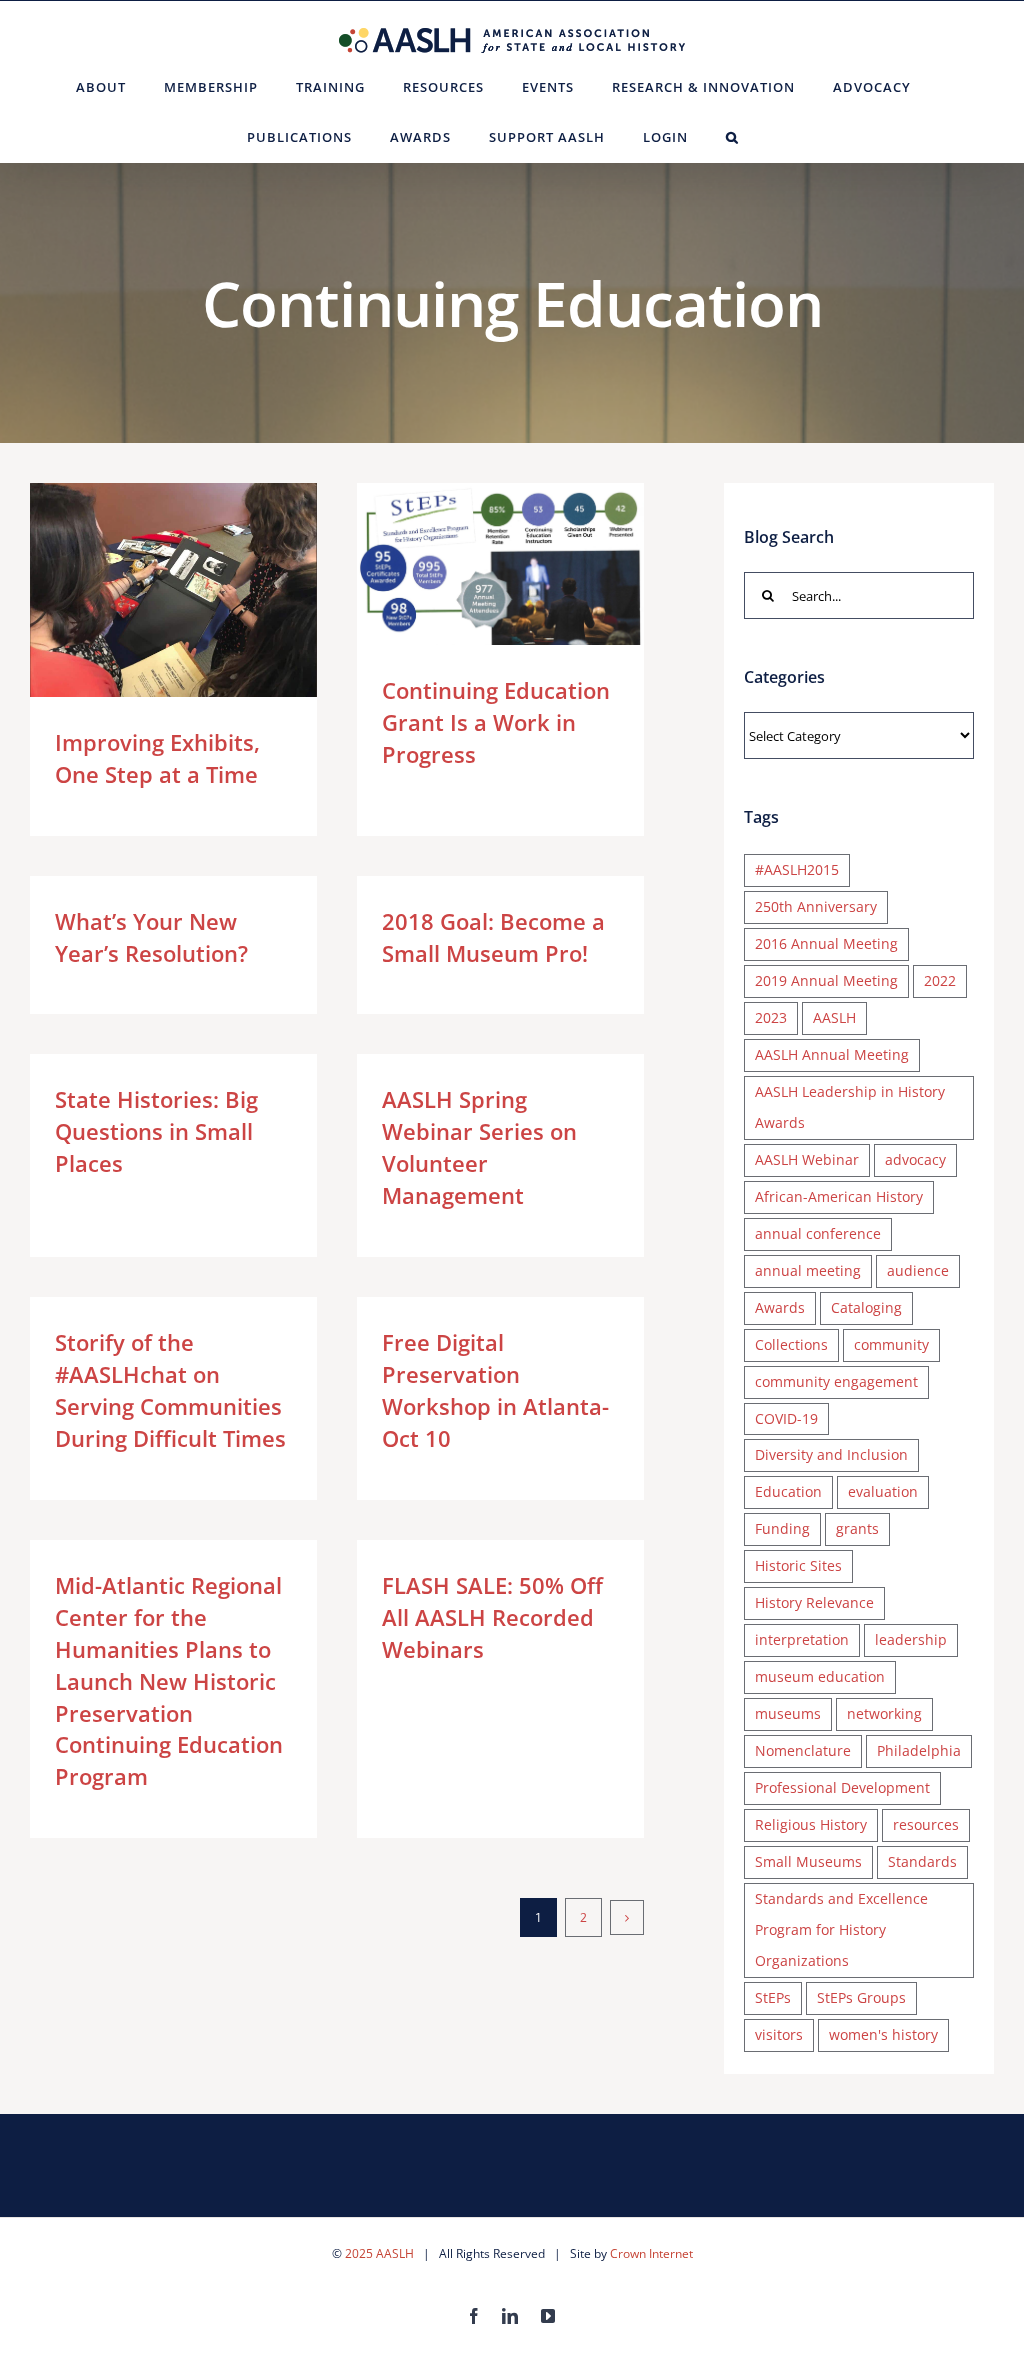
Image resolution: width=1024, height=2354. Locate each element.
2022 (940, 980)
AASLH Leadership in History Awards (850, 1107)
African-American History (839, 1196)
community (891, 1344)
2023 (771, 1017)
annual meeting (808, 1270)
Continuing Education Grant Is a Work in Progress (471, 563)
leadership (911, 1639)
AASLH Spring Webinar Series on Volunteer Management (479, 1147)
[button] (732, 137)
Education (788, 1491)
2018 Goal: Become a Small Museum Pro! (493, 937)
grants (857, 1528)
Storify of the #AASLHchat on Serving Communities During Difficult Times (170, 1390)
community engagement (836, 1381)
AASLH (834, 1017)
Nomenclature (803, 1750)
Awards (780, 1307)
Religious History (811, 1824)
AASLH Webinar (807, 1159)
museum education (820, 1676)
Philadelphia (919, 1750)
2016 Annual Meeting (826, 943)
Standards (922, 1861)
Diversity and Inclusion (831, 1454)
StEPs (773, 1997)
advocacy (915, 1159)
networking (884, 1713)
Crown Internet (651, 2253)
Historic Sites (798, 1565)
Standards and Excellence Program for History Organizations (841, 1929)
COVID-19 (786, 1418)
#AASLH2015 (797, 869)
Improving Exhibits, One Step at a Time (144, 590)
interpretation (802, 1639)
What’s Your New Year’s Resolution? (151, 937)
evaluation (883, 1491)
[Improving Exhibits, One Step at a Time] (173, 590)
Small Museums (808, 1861)
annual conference (818, 1233)
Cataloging (866, 1307)
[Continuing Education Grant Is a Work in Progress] (500, 564)
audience (918, 1270)
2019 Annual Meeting (826, 980)
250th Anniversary (816, 906)
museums (788, 1713)
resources (926, 1824)
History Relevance (814, 1602)
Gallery (202, 590)
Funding (782, 1528)
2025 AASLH (379, 2253)
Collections (791, 1344)
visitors (779, 2034)
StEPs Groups (861, 1997)
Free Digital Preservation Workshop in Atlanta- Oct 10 (495, 1390)
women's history (883, 2034)
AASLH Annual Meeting (832, 1054)
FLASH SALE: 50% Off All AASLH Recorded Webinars (492, 1617)
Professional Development (842, 1787)
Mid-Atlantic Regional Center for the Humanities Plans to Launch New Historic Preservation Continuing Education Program (169, 1680)
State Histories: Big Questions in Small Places (156, 1131)
